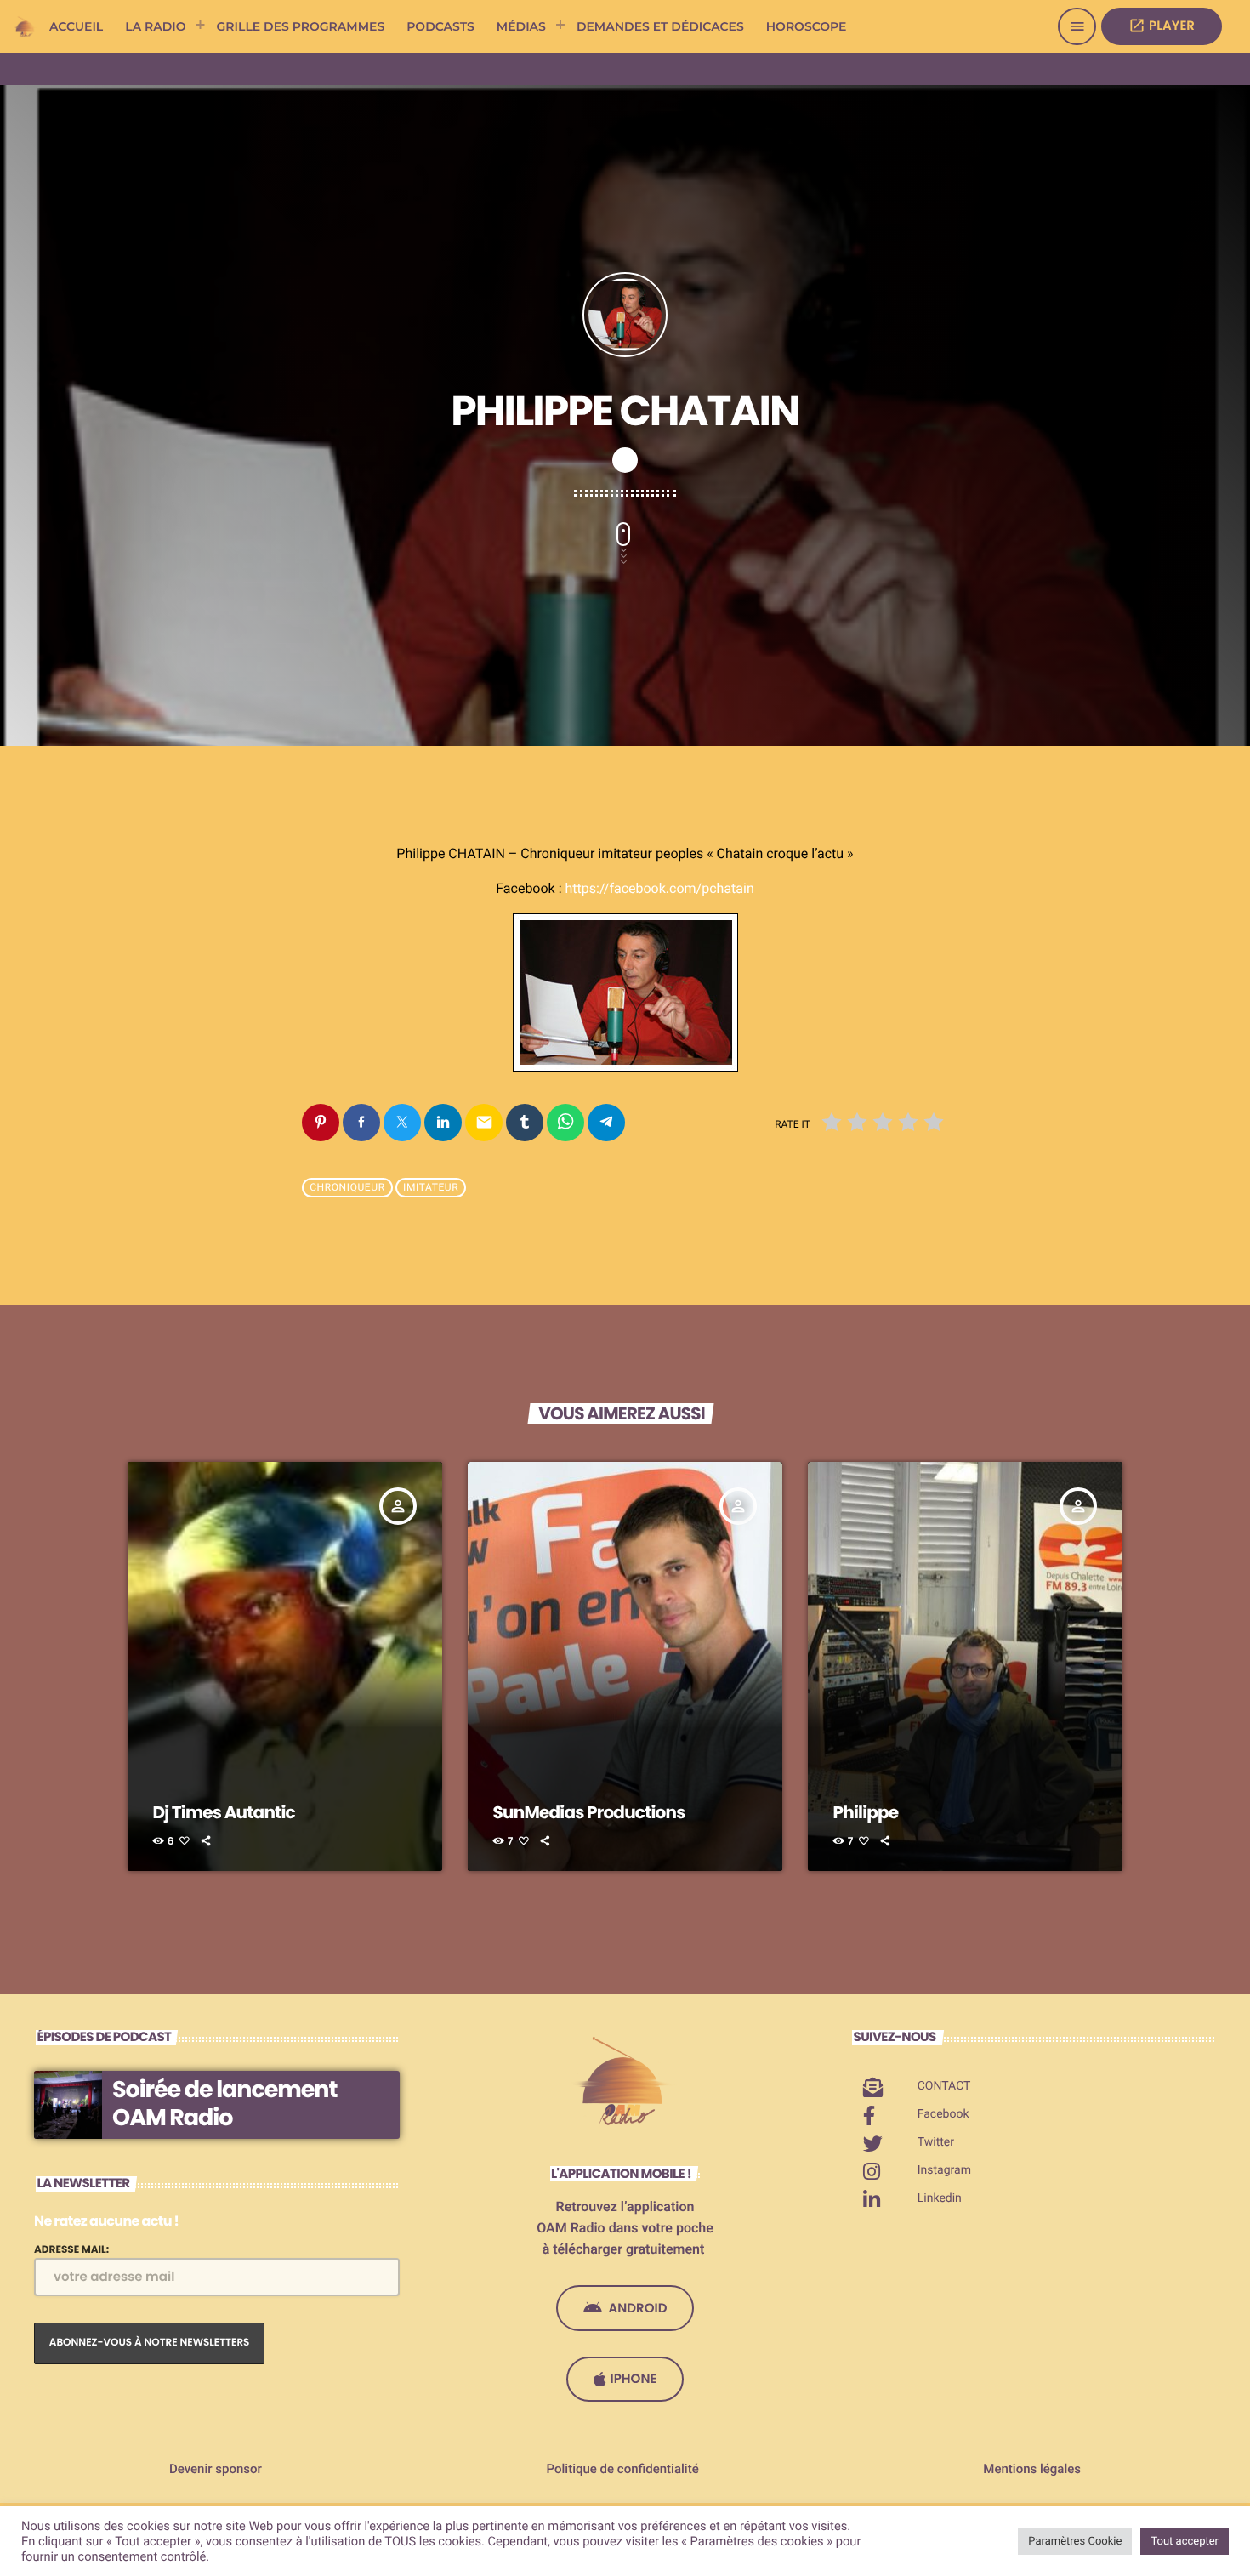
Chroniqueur (347, 1188)
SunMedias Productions (589, 1812)
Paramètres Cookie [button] (1075, 2542)
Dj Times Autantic (224, 1812)
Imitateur (431, 1188)
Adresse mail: (71, 2250)
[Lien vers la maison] (26, 26)
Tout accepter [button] (1185, 2542)
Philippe (866, 1812)
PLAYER (1162, 26)
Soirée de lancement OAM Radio (224, 2104)
